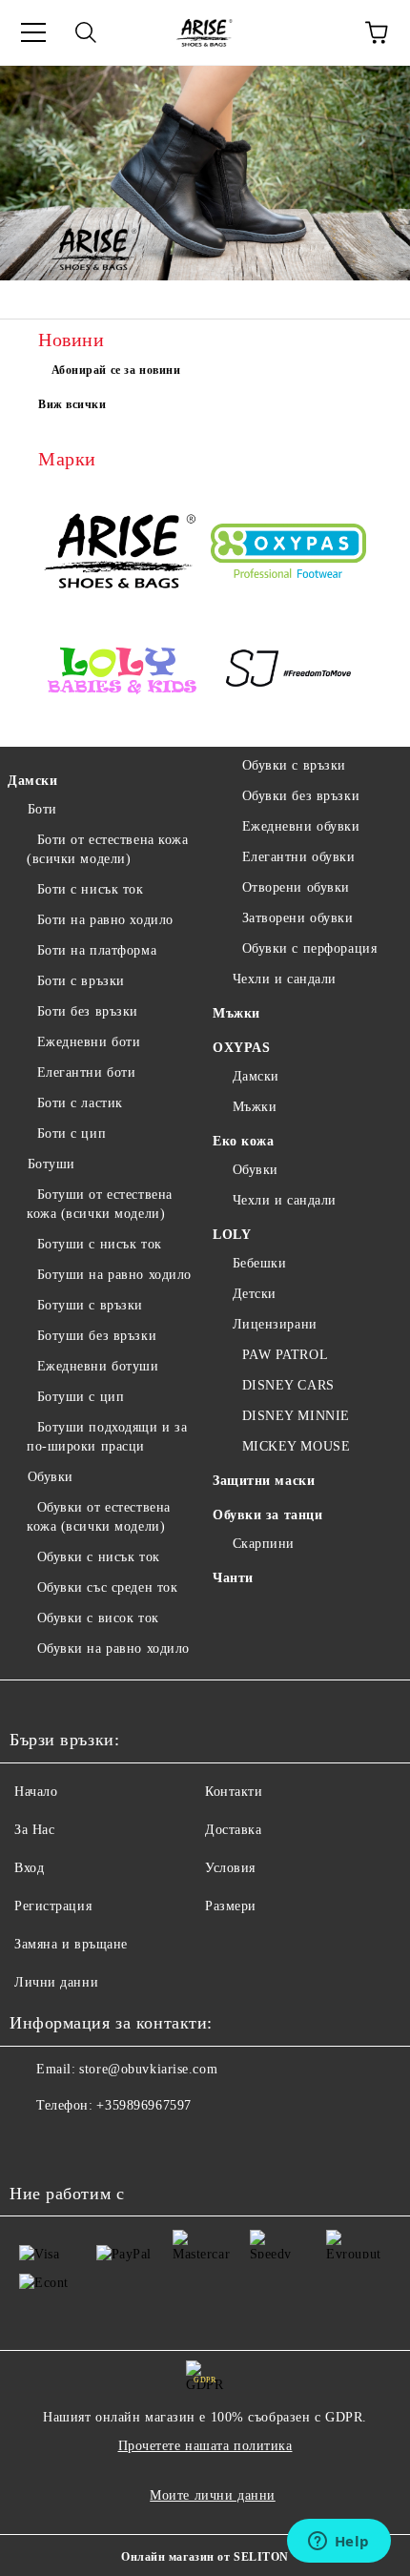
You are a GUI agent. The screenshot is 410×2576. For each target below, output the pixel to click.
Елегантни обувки (299, 857)
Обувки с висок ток (98, 1618)
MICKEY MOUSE (296, 1446)
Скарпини (264, 1544)
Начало (36, 1792)
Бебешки (259, 1263)
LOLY (232, 1235)
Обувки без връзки (301, 796)
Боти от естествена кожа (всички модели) (107, 849)
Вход (29, 1868)
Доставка (233, 1830)
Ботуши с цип (81, 1397)
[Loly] (122, 672)
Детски (255, 1294)
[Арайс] (122, 553)
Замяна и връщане (71, 1944)
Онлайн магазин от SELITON (205, 2557)
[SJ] (288, 672)
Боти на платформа (97, 950)
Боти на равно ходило (105, 920)
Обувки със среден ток (107, 1587)
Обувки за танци (267, 1515)
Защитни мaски (264, 1481)
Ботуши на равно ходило (114, 1275)
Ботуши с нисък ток (100, 1244)
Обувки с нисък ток (99, 1557)
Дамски (32, 781)
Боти (42, 809)
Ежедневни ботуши (98, 1366)
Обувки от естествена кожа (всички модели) (99, 1517)
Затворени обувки (298, 918)
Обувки (51, 1477)
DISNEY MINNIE (296, 1416)
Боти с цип (72, 1133)
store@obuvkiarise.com (148, 2069)
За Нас (34, 1830)
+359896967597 (143, 2105)
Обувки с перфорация (309, 948)
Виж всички (72, 404)
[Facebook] (34, 2144)
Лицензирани (275, 1324)
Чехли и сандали (285, 979)
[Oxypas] (288, 554)
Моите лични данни (213, 2495)
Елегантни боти (86, 1072)
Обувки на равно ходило (113, 1649)
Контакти (234, 1792)
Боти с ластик (80, 1103)
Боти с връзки (81, 981)
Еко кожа (243, 1141)
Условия (230, 1868)
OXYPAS (241, 1048)
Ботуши (51, 1164)
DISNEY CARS (288, 1385)
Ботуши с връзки (90, 1305)
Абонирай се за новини (116, 370)
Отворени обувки (296, 887)
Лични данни (56, 1982)
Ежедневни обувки (301, 826)
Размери (231, 1906)
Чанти (233, 1578)
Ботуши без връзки (97, 1336)
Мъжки (236, 1013)
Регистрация (53, 1906)
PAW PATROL (285, 1355)
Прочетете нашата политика (205, 2446)
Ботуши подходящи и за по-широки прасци (107, 1437)
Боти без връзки (88, 1011)
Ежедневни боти (89, 1042)
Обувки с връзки (294, 765)
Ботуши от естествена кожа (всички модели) (100, 1204)
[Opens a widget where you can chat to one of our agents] (338, 2543)
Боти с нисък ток (91, 889)
